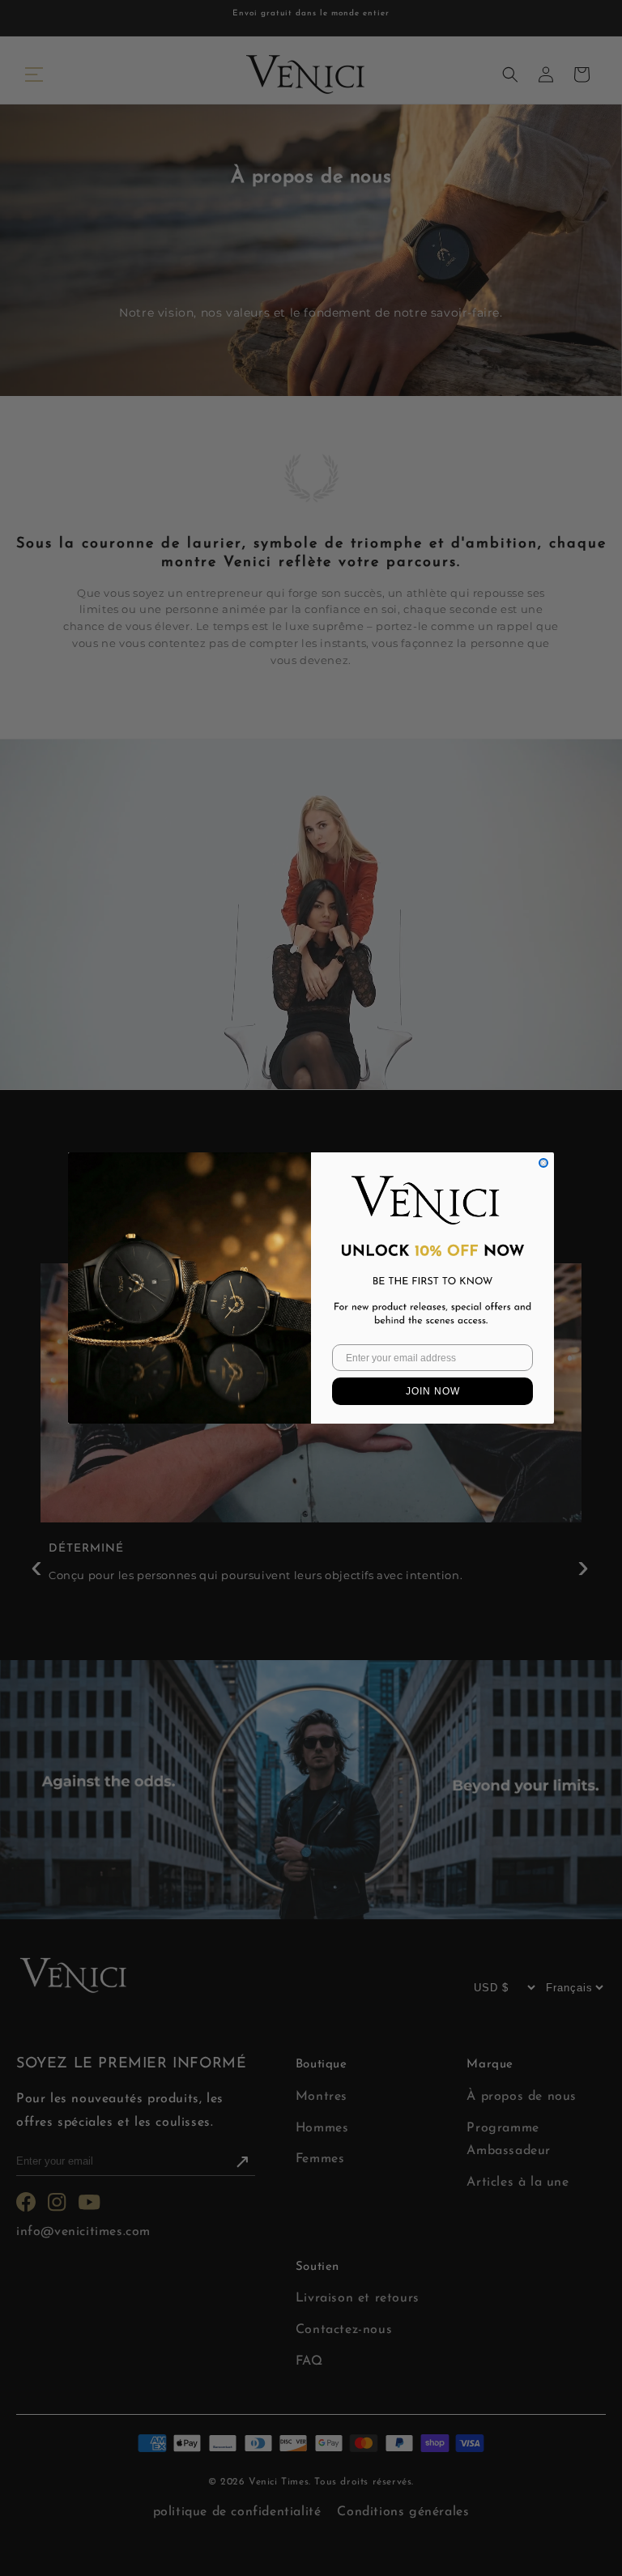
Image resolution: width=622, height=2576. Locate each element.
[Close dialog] (543, 1163)
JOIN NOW (433, 1391)
